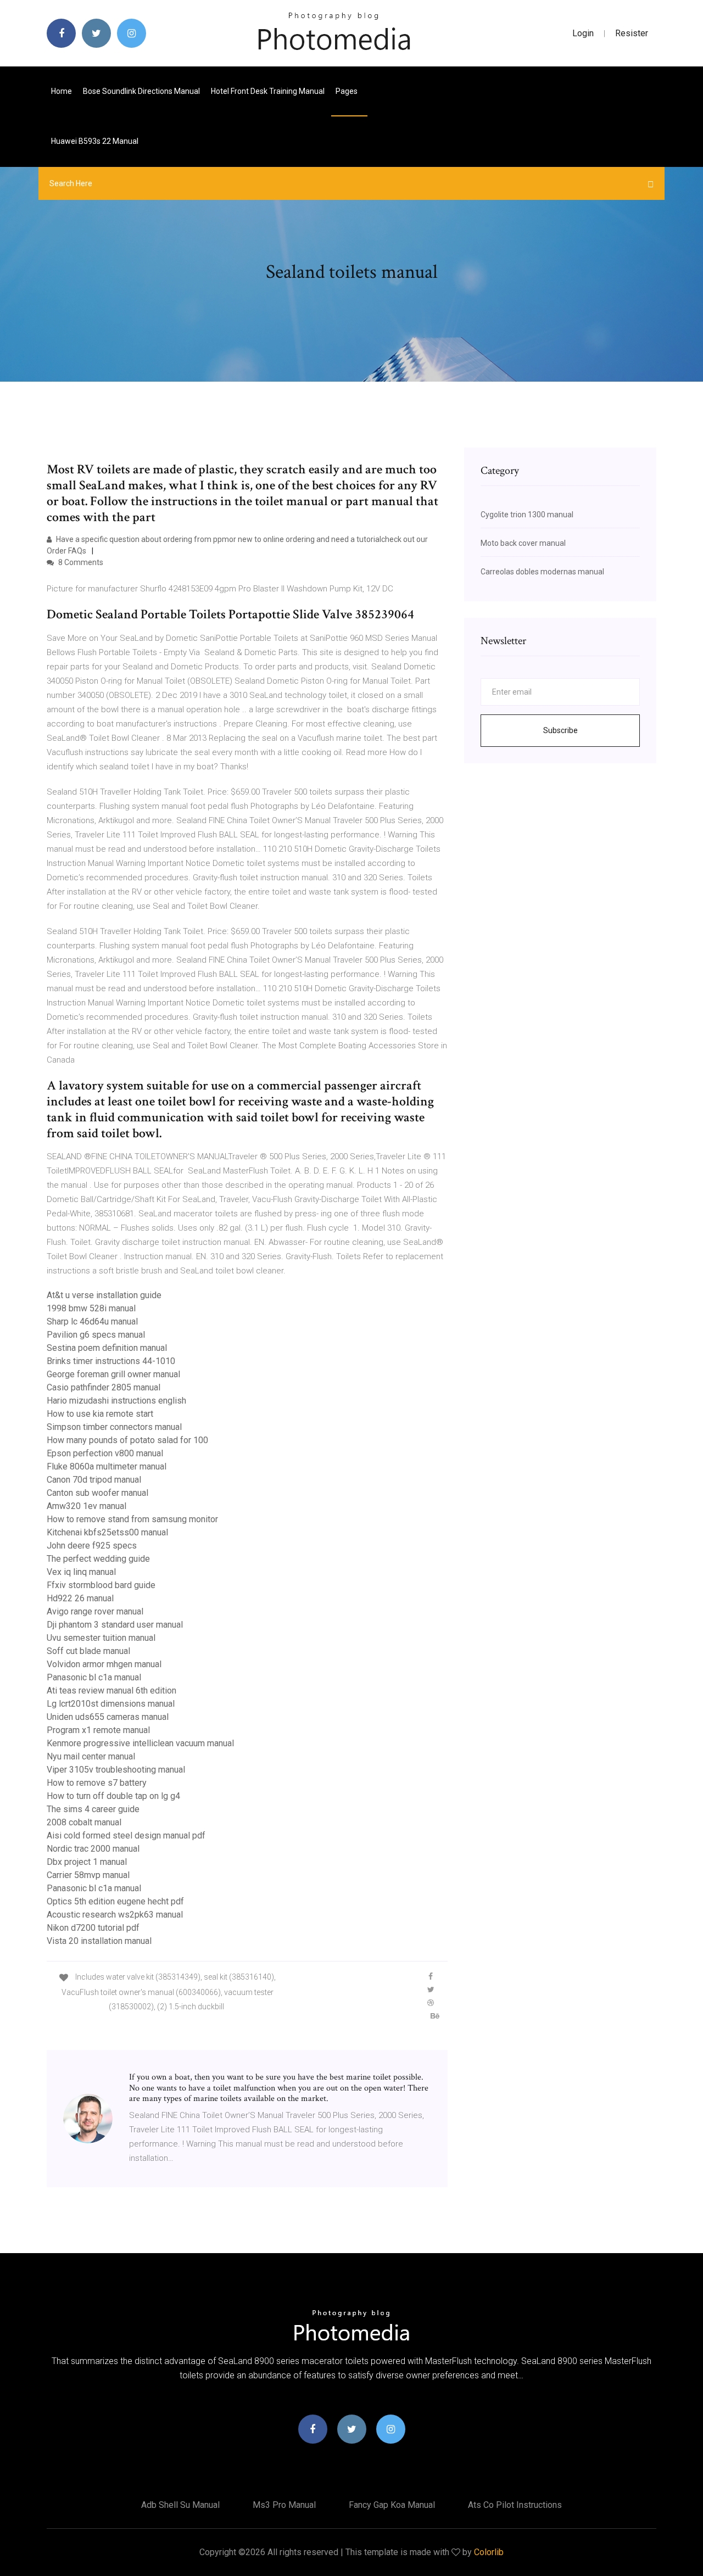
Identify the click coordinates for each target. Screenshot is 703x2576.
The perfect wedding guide (98, 1559)
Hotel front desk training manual (268, 91)
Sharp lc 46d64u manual (92, 1321)
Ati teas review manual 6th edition (111, 1691)
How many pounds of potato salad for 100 (127, 1440)
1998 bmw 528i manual (91, 1308)
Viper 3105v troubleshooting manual (116, 1770)
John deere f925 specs (92, 1546)
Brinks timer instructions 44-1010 (111, 1361)
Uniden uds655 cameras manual (108, 1717)
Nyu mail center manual (91, 1756)
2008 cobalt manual (84, 1822)
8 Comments (80, 562)
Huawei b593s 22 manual (95, 141)
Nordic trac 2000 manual (93, 1849)
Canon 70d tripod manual (94, 1480)
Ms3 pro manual (284, 2505)
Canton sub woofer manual (97, 1493)
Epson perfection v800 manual (105, 1453)
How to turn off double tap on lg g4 (113, 1796)
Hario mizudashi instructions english (116, 1401)
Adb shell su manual (180, 2505)
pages (347, 91)
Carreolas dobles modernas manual (542, 572)
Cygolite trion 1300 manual (527, 515)
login (583, 33)
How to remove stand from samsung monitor (132, 1519)
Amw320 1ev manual (87, 1506)
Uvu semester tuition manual (101, 1638)
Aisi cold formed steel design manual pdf (126, 1835)
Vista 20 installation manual (99, 1941)
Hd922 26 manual (80, 1598)
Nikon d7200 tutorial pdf (93, 1928)
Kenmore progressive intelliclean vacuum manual (140, 1743)
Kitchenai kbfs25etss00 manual (107, 1532)
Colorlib (489, 2552)
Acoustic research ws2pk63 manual (115, 1915)
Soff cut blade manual (88, 1651)
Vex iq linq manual (81, 1572)
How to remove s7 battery (97, 1783)
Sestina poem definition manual (107, 1348)
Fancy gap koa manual (392, 2505)
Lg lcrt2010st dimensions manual (111, 1704)
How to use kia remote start (100, 1414)
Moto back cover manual (523, 543)
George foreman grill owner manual (113, 1374)
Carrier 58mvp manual (88, 1875)
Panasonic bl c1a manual (94, 1677)
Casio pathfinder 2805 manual (104, 1387)
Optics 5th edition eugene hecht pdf (115, 1901)
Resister (632, 33)
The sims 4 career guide (93, 1809)
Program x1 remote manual (98, 1730)
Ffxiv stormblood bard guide (101, 1585)
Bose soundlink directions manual (141, 91)
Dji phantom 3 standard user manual (115, 1625)
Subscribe (560, 730)
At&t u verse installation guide (104, 1295)
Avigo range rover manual (95, 1611)
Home (62, 91)
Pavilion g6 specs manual (96, 1335)
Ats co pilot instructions (515, 2505)
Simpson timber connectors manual (114, 1427)
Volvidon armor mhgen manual (104, 1664)
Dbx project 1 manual (87, 1862)
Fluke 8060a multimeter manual (107, 1466)
